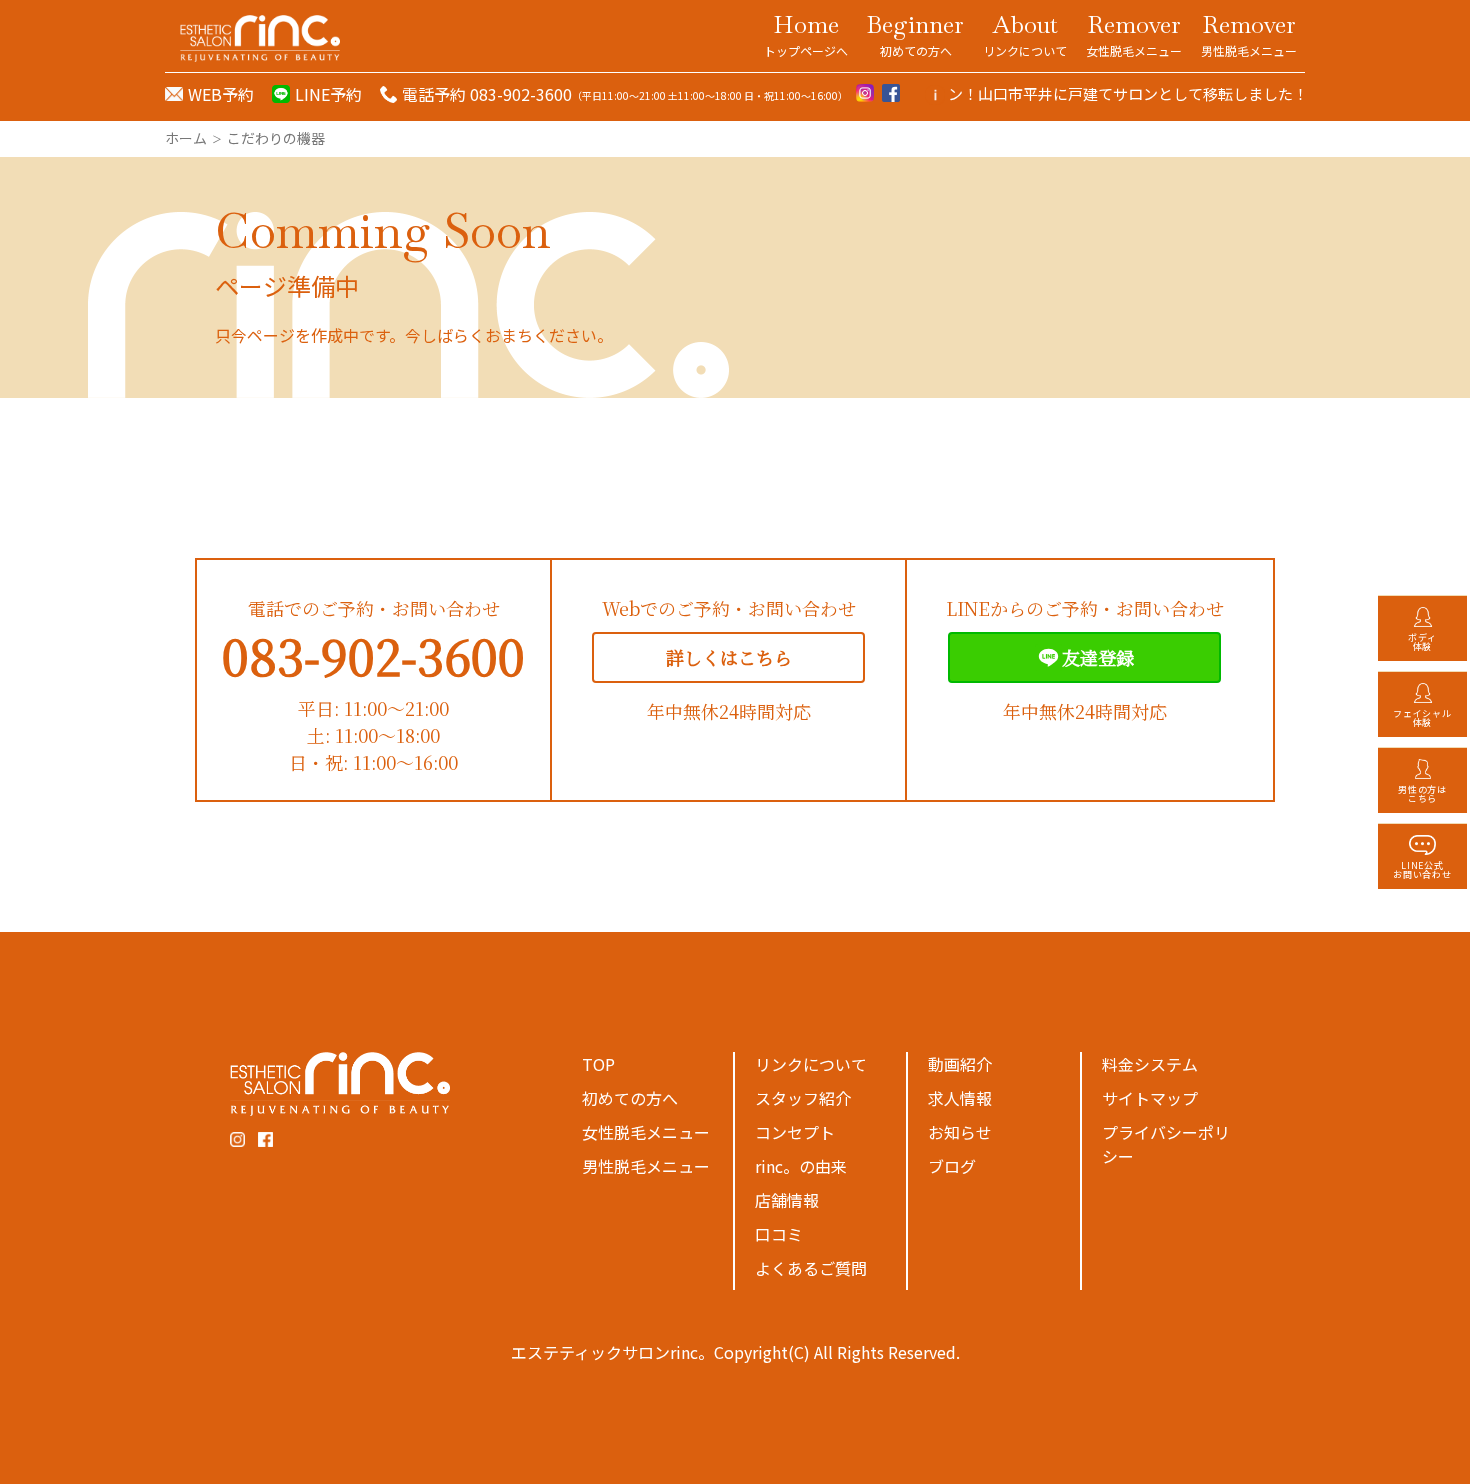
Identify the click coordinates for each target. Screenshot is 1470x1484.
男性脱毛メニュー (646, 1166)
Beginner (915, 34)
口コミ (779, 1234)
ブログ (952, 1166)
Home (806, 34)
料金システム (1150, 1064)
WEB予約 (221, 94)
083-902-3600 (373, 655)
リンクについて (811, 1064)
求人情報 (960, 1098)
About (1025, 34)
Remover (1134, 34)
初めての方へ (630, 1098)
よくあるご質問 (811, 1268)
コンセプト (795, 1132)
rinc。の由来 (801, 1166)
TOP (598, 1064)
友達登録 (1098, 657)
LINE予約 (328, 94)
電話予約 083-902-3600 (487, 94)
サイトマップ (1150, 1098)
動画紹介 (960, 1064)
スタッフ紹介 (803, 1098)
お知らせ (960, 1132)
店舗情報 (787, 1200)
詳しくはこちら (729, 657)
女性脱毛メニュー (646, 1132)
